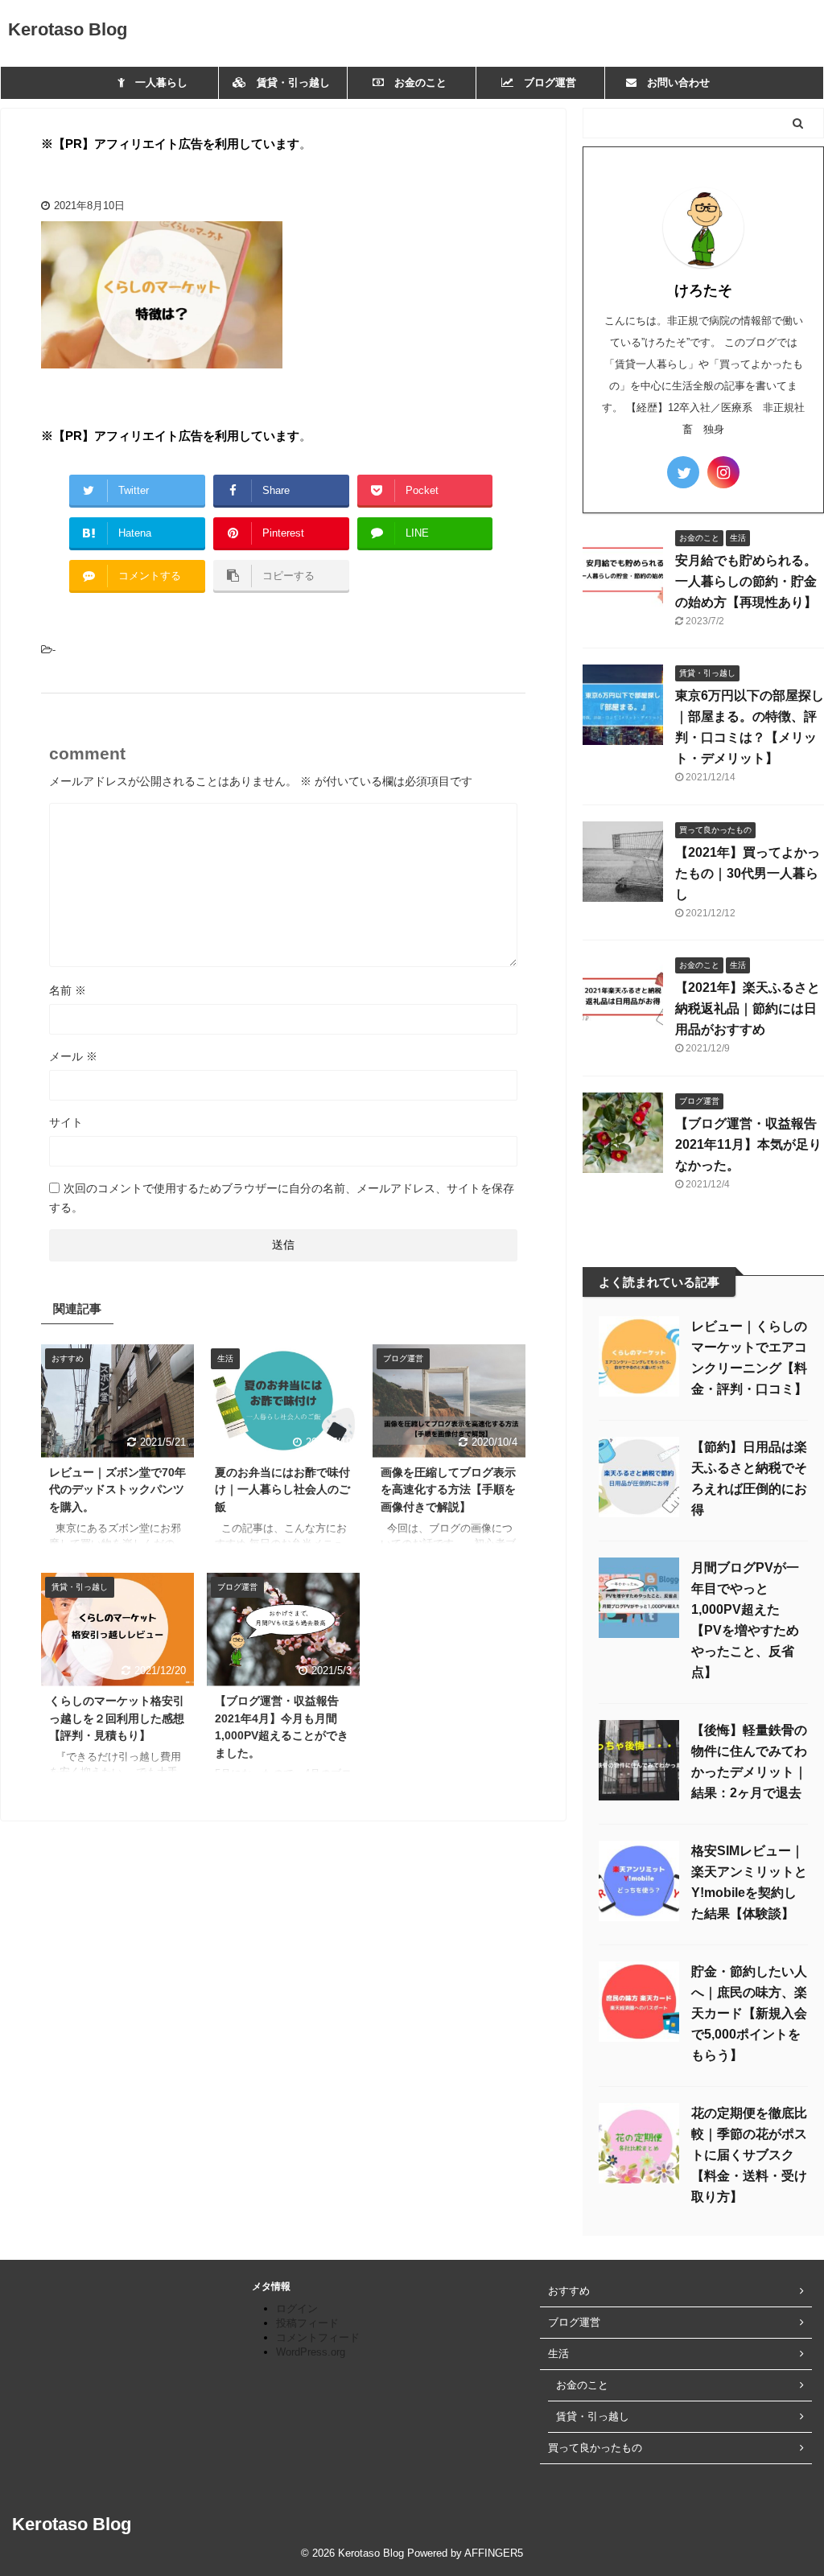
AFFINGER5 (494, 2553)
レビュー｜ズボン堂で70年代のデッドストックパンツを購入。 (117, 1490)
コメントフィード (318, 2337)
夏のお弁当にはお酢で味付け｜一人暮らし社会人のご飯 (282, 1490)
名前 (68, 990)
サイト (66, 1122)
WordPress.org (311, 2352)
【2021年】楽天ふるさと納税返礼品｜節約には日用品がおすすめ (748, 1008)
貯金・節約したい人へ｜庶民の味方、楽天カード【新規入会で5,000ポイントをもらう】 (749, 2013)
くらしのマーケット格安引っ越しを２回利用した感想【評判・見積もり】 (117, 1718)
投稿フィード (307, 2323)
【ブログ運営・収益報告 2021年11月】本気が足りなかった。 (748, 1144)
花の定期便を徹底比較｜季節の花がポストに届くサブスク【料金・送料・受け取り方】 (749, 2155)
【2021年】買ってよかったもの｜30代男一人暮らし (748, 873)
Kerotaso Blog (68, 29)
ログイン (297, 2309)
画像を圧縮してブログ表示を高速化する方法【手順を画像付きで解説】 (448, 1490)
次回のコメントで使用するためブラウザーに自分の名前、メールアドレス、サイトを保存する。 (282, 1198)
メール (73, 1056)
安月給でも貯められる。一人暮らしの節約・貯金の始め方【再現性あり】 (746, 581)
